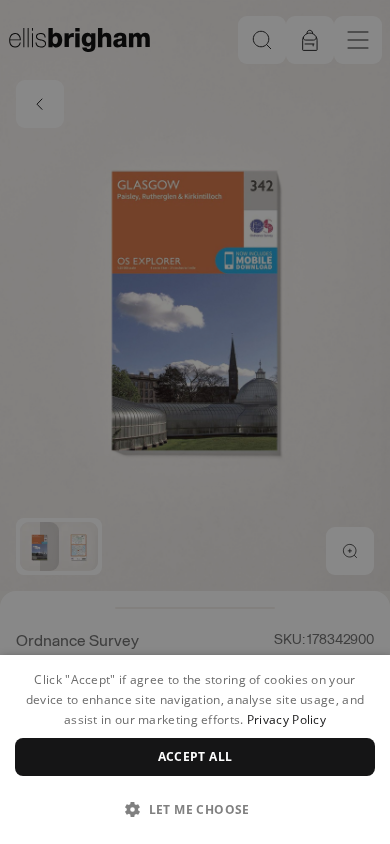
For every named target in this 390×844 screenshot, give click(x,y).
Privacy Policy (286, 719)
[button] (195, 809)
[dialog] (195, 749)
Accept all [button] (195, 756)
